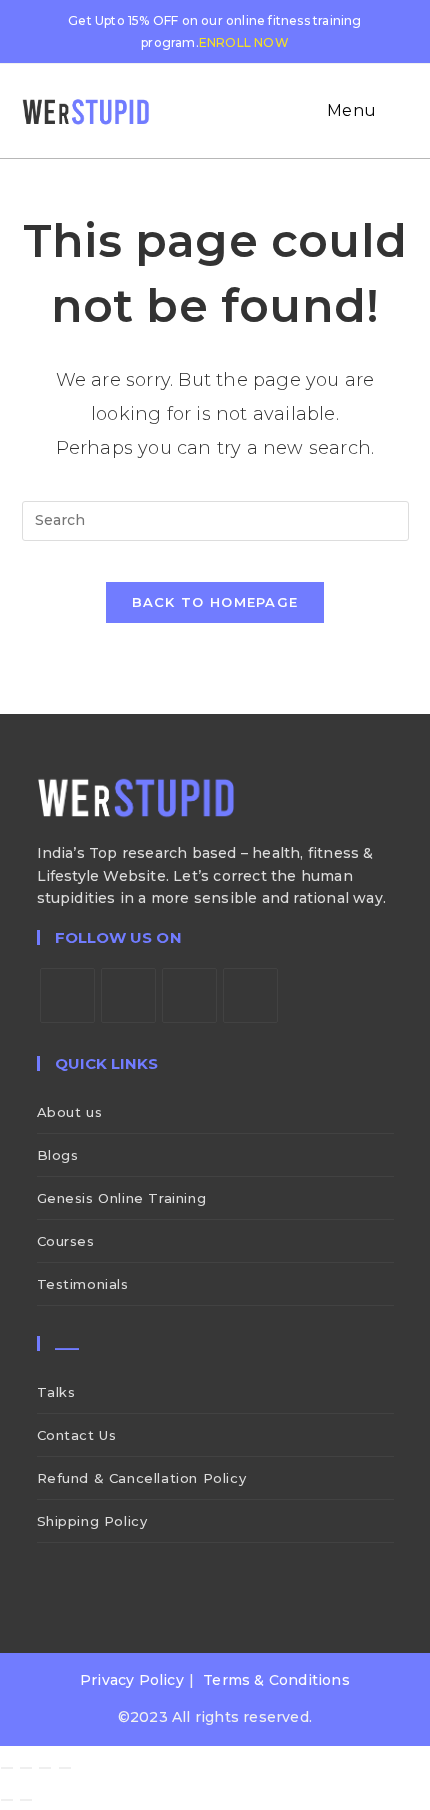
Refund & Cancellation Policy (142, 1478)
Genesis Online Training (122, 1198)
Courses (66, 1241)
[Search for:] (395, 110)
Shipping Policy (92, 1521)
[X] (67, 995)
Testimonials (83, 1284)
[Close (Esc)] (65, 1768)
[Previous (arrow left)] (7, 1800)
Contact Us (77, 1435)
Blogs (58, 1155)
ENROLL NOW (244, 42)
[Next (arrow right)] (26, 1800)
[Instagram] (189, 995)
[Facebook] (128, 995)
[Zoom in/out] (7, 1768)
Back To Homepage (215, 602)
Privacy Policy (132, 1680)
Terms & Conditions (276, 1680)
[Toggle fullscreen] (26, 1768)
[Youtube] (250, 995)
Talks (56, 1392)
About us (70, 1112)
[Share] (45, 1768)
